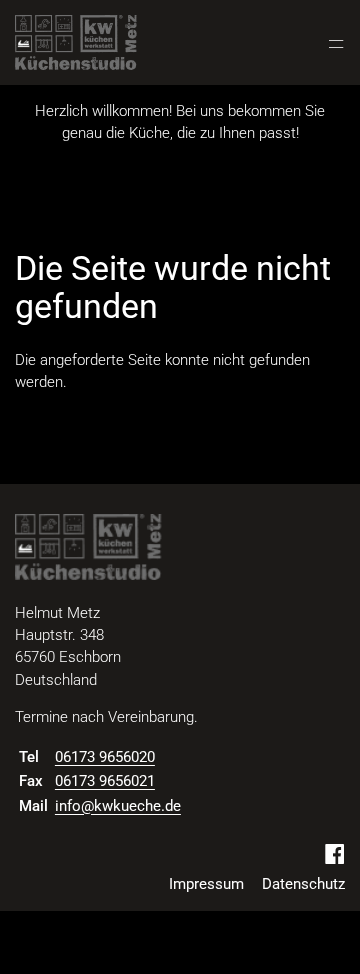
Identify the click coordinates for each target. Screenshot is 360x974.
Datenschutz (303, 884)
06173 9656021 (105, 781)
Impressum (206, 884)
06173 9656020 (105, 757)
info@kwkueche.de (118, 806)
